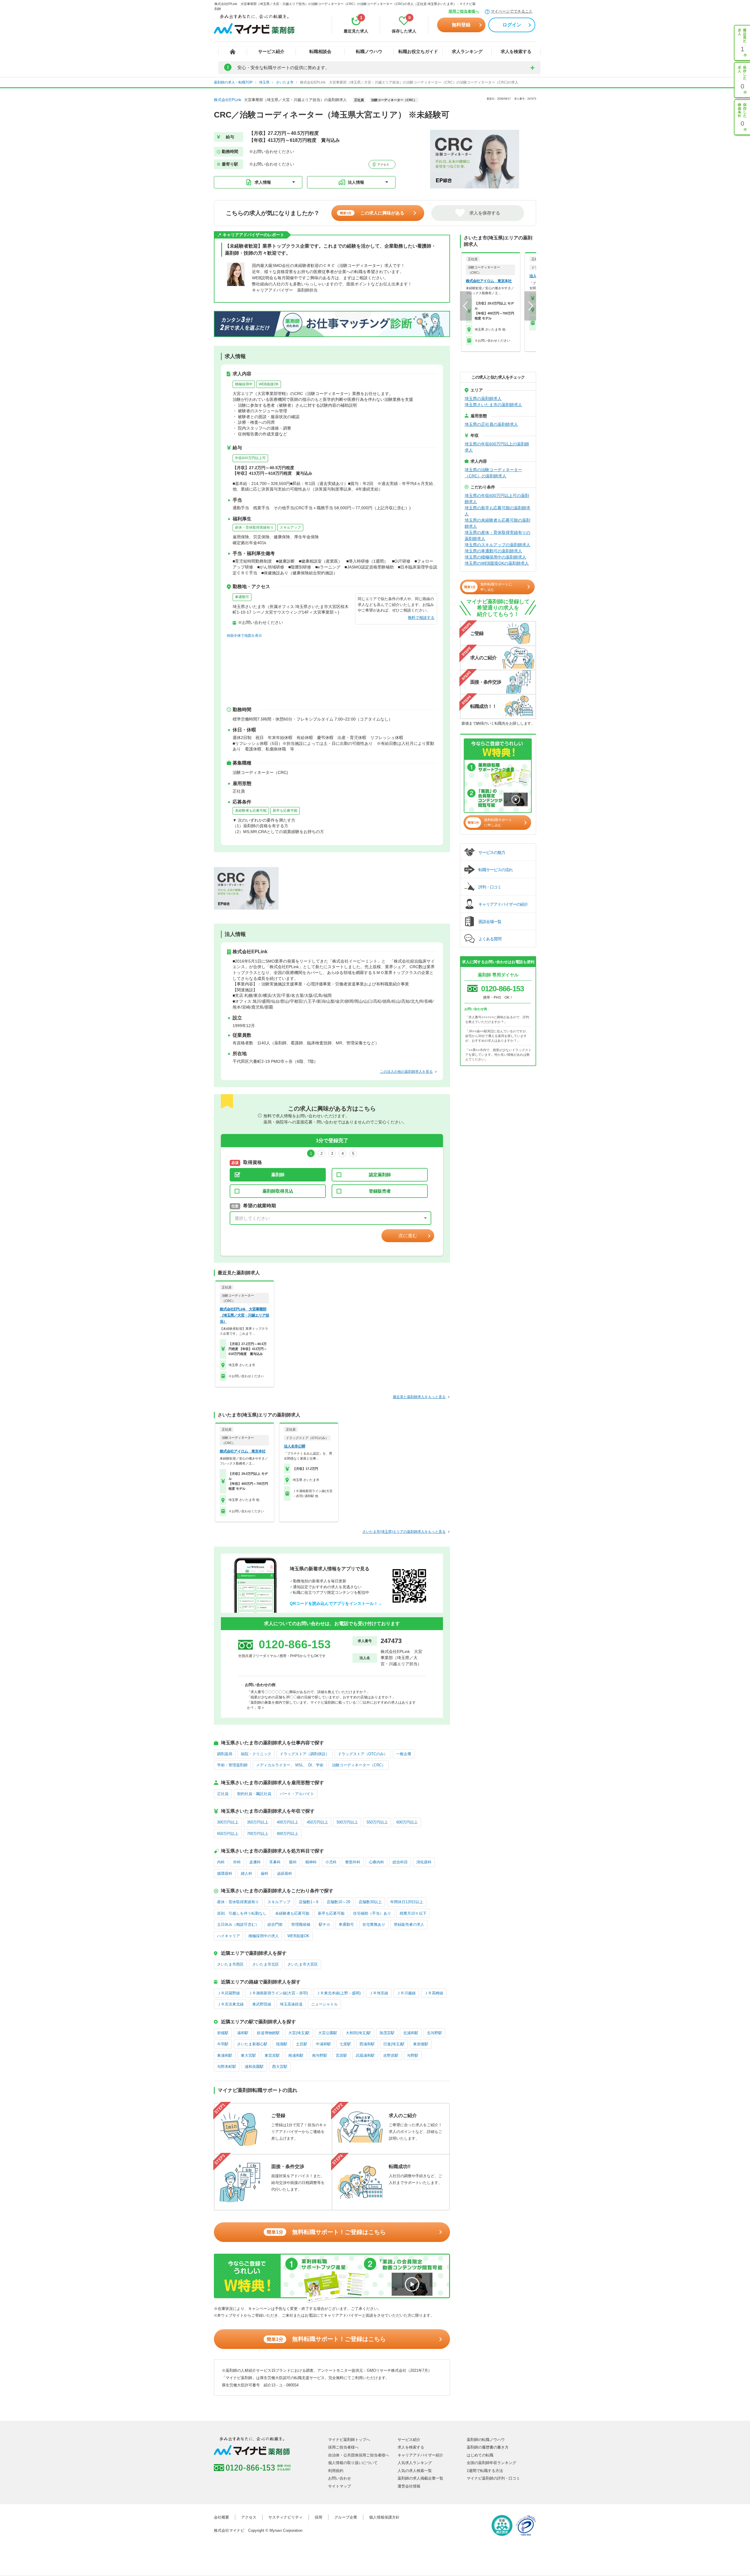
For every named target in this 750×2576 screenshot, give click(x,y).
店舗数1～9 (308, 1902)
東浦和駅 (225, 2055)
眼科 (293, 1862)
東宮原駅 (272, 2055)
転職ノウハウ (369, 51)
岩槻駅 (223, 2033)
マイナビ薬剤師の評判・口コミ (493, 2478)
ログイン (512, 25)
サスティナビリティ (285, 2517)
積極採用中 (244, 384)
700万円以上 (258, 1834)
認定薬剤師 (380, 1175)
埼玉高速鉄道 (291, 2004)
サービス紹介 (271, 51)
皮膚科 (255, 1862)
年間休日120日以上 (407, 1902)
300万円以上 (228, 1822)
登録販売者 (380, 1191)
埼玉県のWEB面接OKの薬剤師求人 (497, 563)
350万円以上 (258, 1822)
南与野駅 (320, 2055)
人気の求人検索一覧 (415, 2471)
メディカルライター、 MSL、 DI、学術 (290, 1765)
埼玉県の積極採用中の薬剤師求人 (495, 557)
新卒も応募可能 (285, 811)
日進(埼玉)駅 (394, 2044)
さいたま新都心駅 (252, 2044)
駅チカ (324, 1924)
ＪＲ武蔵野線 (229, 1993)
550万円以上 (377, 1822)
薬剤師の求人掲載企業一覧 (420, 2478)
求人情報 (263, 182)
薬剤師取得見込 (278, 1191)
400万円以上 (288, 1822)
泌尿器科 (284, 1873)
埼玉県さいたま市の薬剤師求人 (493, 405)
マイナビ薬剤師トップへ (349, 2440)
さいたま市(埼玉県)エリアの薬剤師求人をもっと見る (404, 1532)
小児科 (331, 1862)
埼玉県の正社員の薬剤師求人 (491, 424)
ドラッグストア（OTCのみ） (363, 1754)
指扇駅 (282, 2044)
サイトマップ (340, 2486)
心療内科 (376, 1862)
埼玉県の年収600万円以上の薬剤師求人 (497, 447)
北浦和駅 (411, 2033)
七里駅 (345, 2044)
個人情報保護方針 (384, 2517)
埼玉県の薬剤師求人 (483, 399)
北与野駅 (434, 2033)
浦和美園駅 (254, 2067)
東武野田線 (262, 2004)
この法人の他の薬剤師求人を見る (406, 1072)
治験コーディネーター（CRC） (359, 1765)
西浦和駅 (367, 2044)
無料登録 (461, 25)
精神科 (311, 1862)
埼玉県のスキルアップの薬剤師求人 (497, 545)
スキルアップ (290, 527)
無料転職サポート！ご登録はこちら (326, 2232)
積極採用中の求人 (264, 1936)
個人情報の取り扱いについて (353, 2463)
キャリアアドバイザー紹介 (420, 2455)
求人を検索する (516, 51)
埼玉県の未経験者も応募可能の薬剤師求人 (497, 523)
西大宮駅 (280, 2067)
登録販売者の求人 (409, 1924)
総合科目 (400, 1862)
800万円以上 (288, 1834)
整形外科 (353, 1862)
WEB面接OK (269, 384)
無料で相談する (421, 618)
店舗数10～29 (338, 1902)
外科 (237, 1862)
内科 (221, 1862)
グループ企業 (346, 2517)
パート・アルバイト (297, 1794)
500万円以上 (347, 1822)
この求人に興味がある (372, 213)
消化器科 (424, 1862)
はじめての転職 (480, 2455)
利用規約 (336, 2471)
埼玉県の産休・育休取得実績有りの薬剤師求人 (497, 536)
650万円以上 (228, 1834)
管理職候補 (301, 1924)
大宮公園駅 (328, 2033)
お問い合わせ (340, 2478)
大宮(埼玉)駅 (299, 2033)
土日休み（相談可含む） (238, 1924)
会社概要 (221, 2517)
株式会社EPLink (228, 100)
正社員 (223, 1794)
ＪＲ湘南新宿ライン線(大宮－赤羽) (278, 1993)
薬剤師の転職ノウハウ (486, 2440)
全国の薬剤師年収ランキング (491, 2463)
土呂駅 (302, 2044)
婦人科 (247, 1873)
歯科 (265, 1873)
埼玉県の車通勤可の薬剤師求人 (493, 551)
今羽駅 (223, 2044)
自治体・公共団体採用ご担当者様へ (359, 2455)
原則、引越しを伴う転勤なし (242, 1913)
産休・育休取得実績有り (254, 527)
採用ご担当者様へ (464, 11)
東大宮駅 (248, 2055)
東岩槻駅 (421, 2044)
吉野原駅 (391, 2055)
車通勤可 (242, 597)
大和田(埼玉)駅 (358, 2033)
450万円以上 (317, 1822)
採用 (318, 2517)
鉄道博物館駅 (268, 2033)
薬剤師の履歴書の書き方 (488, 2447)
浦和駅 (243, 2033)
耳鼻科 (275, 1862)
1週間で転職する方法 (485, 2471)
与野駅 (413, 2055)
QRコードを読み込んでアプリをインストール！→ (336, 1603)
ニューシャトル (324, 2004)
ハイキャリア (229, 1936)
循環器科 (225, 1873)
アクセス (383, 165)
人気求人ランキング (415, 2463)
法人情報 (356, 182)
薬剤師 (278, 1175)
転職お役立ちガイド (418, 51)
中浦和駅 (323, 2044)
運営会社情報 (409, 2486)
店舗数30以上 (370, 1902)
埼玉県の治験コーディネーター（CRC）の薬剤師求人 (493, 473)
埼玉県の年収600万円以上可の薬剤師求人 (497, 499)
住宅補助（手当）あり (372, 1913)
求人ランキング (467, 51)
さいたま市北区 (266, 1964)
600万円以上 (407, 1822)
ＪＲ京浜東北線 (230, 2004)
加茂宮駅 (387, 2033)
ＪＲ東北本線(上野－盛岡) (339, 1993)
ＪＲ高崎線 (434, 1993)
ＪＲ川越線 (406, 1993)
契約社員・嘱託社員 (254, 1794)
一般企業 (404, 1754)
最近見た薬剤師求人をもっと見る (419, 1397)
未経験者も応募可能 (251, 811)
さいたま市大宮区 (303, 1964)
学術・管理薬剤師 (232, 1765)
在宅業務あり (374, 1924)
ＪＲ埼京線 (379, 1993)
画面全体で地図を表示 (244, 636)
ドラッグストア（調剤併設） (305, 1754)
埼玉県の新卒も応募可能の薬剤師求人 (497, 511)
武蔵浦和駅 (365, 2055)
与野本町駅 (227, 2067)
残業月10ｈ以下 (413, 1913)
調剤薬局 (225, 1754)
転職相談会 (320, 51)
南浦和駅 (296, 2055)
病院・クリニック (256, 1754)
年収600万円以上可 (250, 458)
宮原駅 (341, 2055)
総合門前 (275, 1924)
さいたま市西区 (230, 1964)
